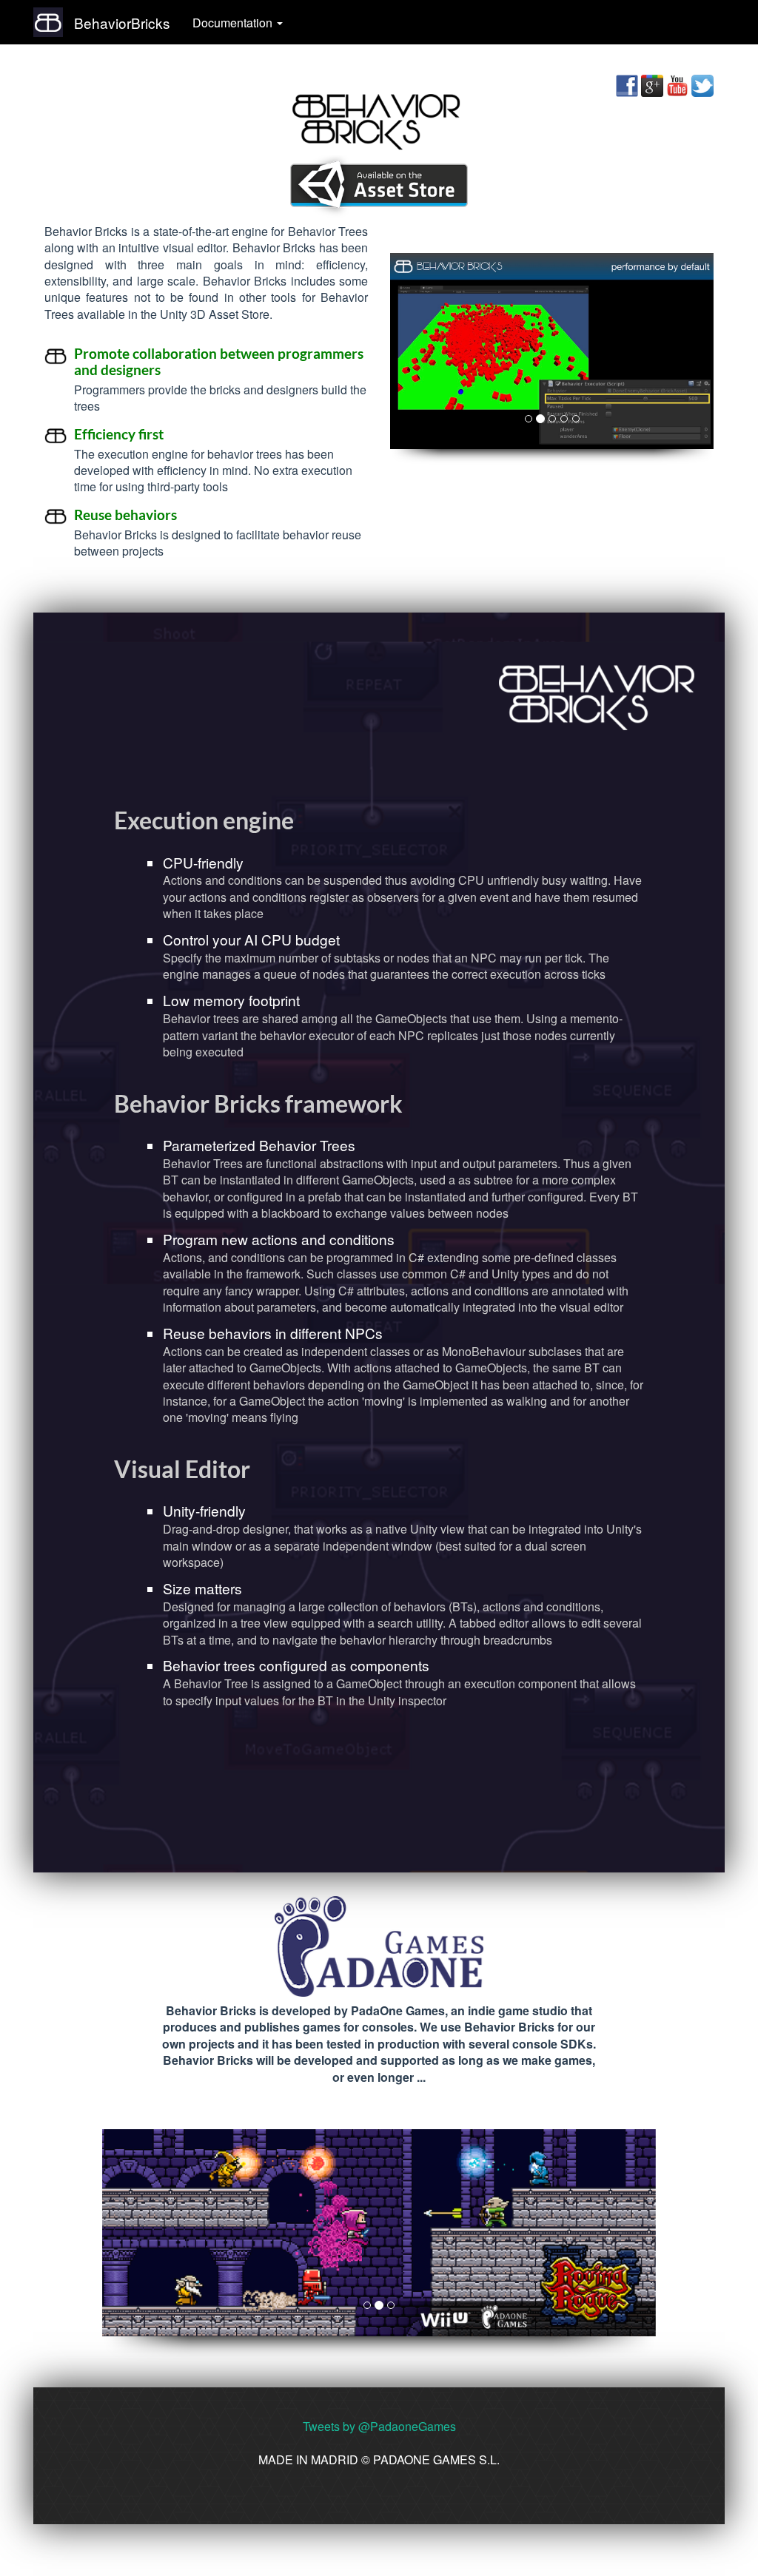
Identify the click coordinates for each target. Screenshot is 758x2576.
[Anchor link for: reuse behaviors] (184, 514)
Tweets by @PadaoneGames (379, 2426)
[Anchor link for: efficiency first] (171, 433)
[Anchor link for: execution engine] (306, 819)
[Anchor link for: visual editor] (262, 1468)
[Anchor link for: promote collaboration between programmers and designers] (168, 369)
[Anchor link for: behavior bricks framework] (415, 1102)
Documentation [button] (234, 23)
